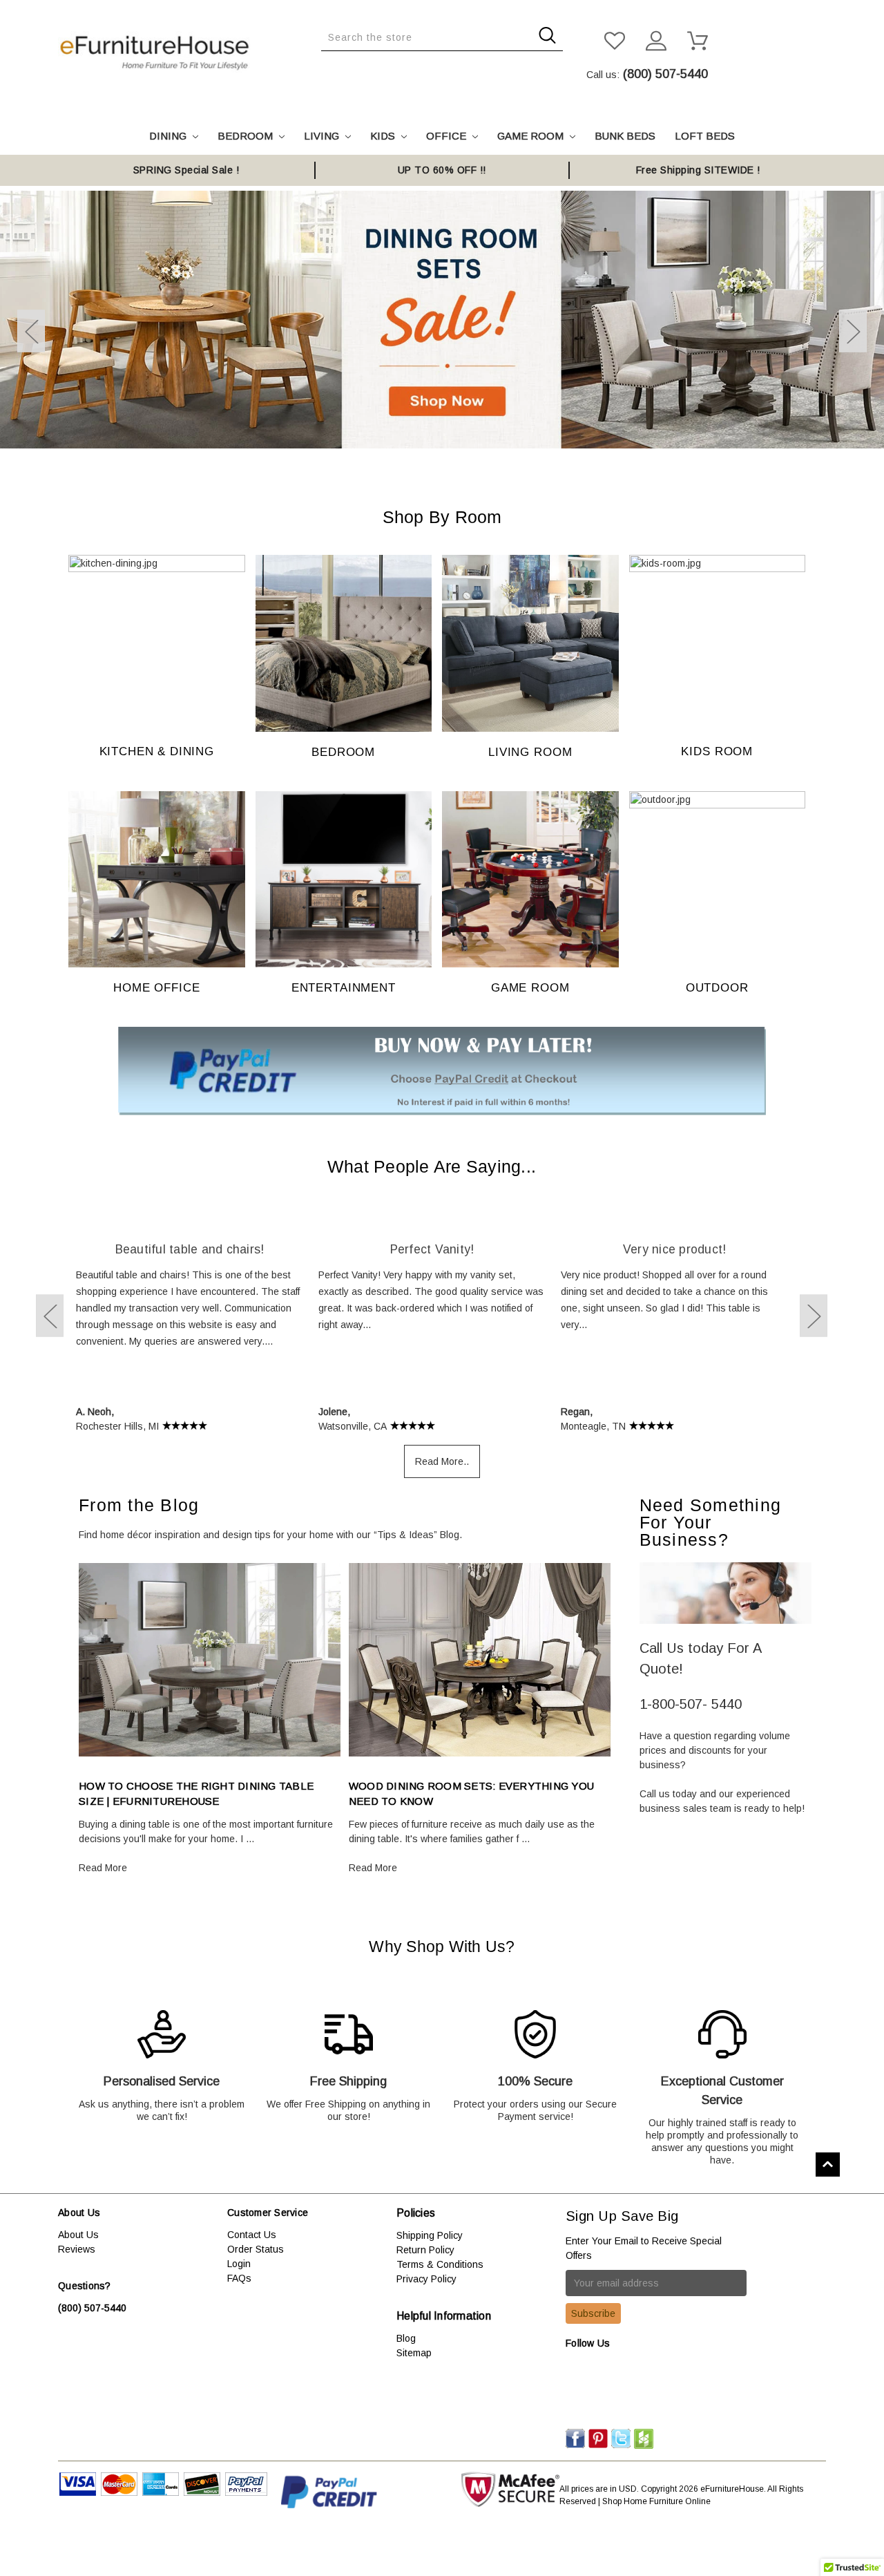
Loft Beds (705, 136)
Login (239, 2264)
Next (853, 331)
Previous (31, 331)
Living (323, 136)
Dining (169, 136)
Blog (406, 2338)
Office (448, 136)
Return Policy (425, 2250)
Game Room (532, 136)
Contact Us (252, 2235)
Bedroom (247, 136)
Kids (384, 136)
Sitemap (414, 2353)
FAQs (239, 2278)
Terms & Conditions (440, 2264)
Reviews (77, 2249)
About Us (78, 2235)
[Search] (325, 61)
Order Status (256, 2249)
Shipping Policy (430, 2235)
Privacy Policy (426, 2279)
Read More (103, 1868)
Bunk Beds (625, 136)
